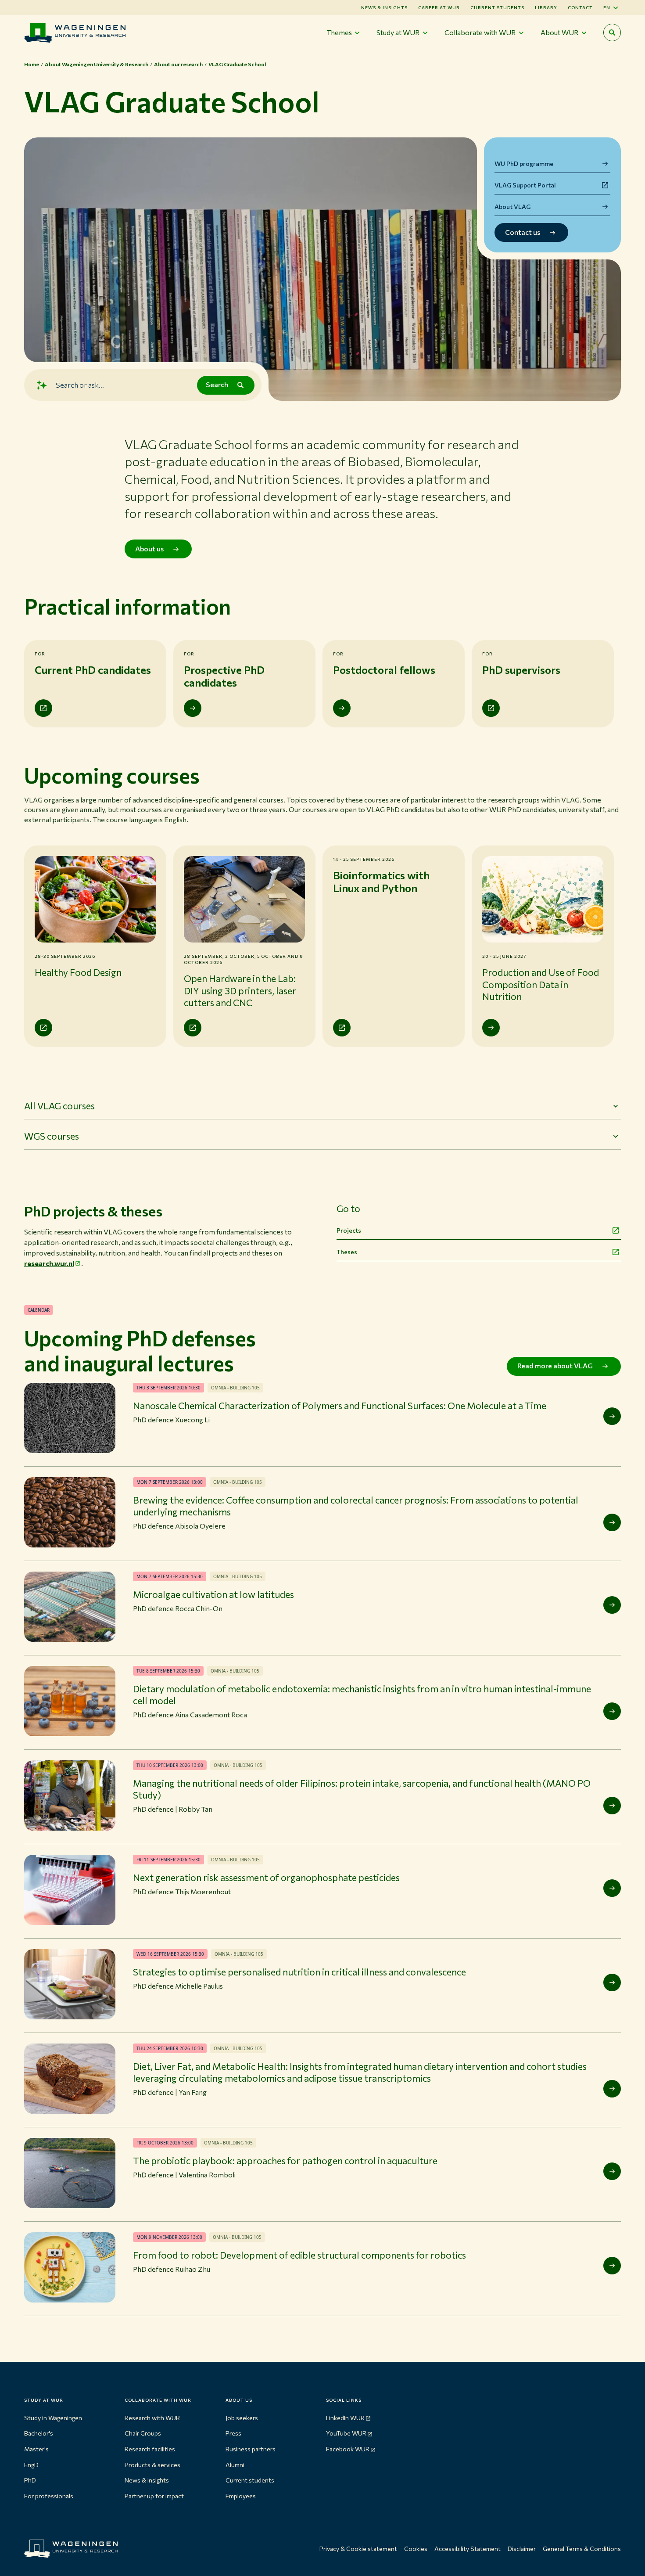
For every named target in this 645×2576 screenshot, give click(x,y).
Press (233, 2433)
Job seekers (242, 2418)
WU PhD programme (524, 164)
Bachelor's (39, 2433)
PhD (30, 2480)
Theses (347, 1252)
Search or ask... (80, 385)
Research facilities (150, 2449)
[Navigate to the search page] (612, 32)
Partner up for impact (154, 2496)
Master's (36, 2449)
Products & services (152, 2465)
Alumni (235, 2465)
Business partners (251, 2449)
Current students (497, 7)
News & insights (147, 2480)
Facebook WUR (348, 2449)
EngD (31, 2465)
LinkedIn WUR (345, 2418)
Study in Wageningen (53, 2418)
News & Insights (384, 7)
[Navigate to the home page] (75, 33)
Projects (349, 1230)
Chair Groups (143, 2433)
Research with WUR (152, 2418)
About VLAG (512, 207)
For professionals (49, 2496)
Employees (241, 2496)
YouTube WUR (346, 2433)
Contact (580, 7)
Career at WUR (439, 7)
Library (546, 7)
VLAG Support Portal (525, 185)
